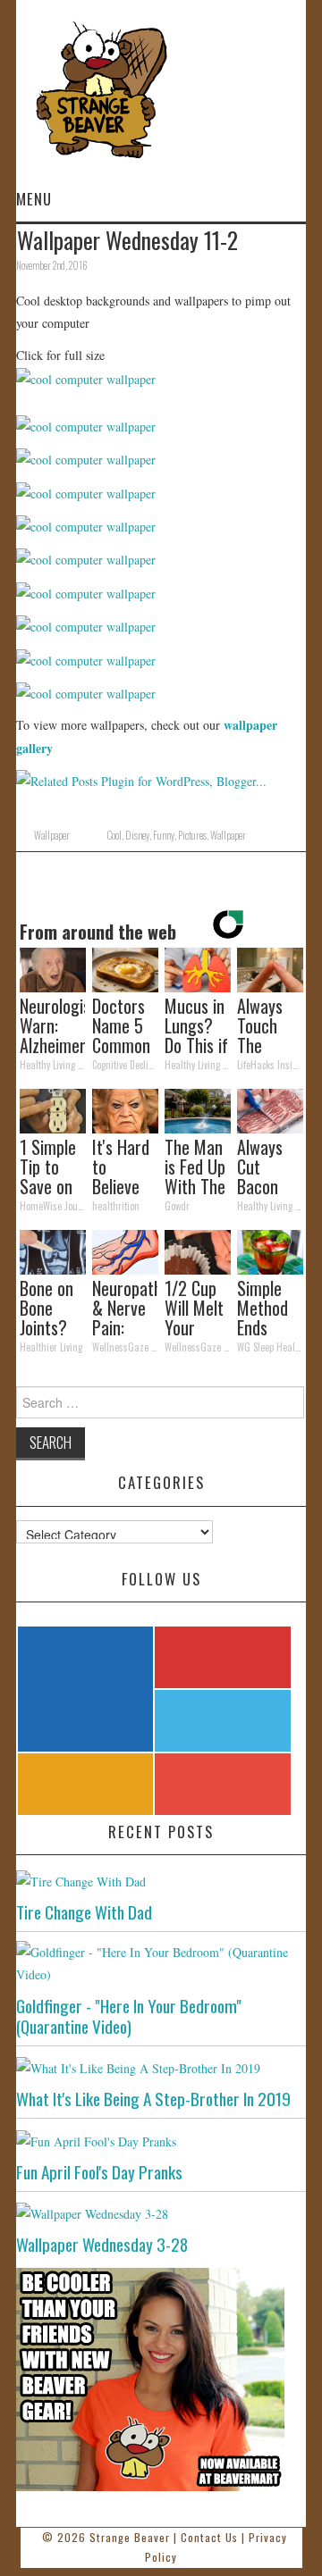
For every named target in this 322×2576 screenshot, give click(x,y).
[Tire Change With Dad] (161, 1881)
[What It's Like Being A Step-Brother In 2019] (161, 2067)
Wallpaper (52, 835)
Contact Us (209, 2537)
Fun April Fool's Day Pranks (99, 2172)
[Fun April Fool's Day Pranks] (161, 2140)
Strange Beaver (130, 2537)
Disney (137, 835)
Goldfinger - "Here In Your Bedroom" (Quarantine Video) (129, 2016)
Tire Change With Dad (84, 1912)
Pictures (192, 835)
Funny (164, 835)
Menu (34, 199)
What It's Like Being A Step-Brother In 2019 (153, 2099)
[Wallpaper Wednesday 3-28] (161, 2213)
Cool (114, 835)
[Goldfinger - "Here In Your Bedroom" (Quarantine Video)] (161, 1963)
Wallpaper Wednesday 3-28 (102, 2244)
